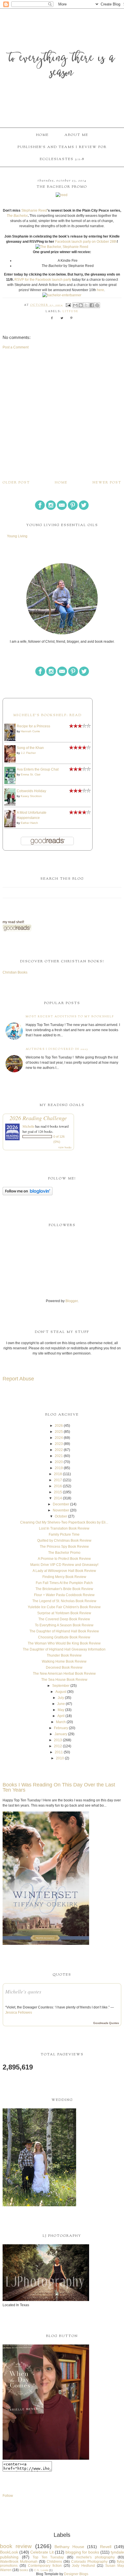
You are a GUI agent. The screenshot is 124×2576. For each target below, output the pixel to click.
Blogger (72, 1301)
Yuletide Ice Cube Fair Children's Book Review (64, 1607)
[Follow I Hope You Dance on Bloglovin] (28, 1194)
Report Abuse (18, 1379)
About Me (76, 135)
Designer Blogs (76, 2574)
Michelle (28, 1126)
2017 (58, 1480)
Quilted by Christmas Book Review (64, 1541)
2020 (59, 1462)
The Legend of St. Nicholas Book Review (64, 1601)
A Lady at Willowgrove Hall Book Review (64, 1571)
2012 (58, 1746)
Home (42, 135)
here (100, 290)
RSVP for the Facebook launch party (43, 280)
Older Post (16, 483)
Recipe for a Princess (33, 726)
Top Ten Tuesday (48, 2557)
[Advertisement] (62, 415)
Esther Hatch (29, 823)
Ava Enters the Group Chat (38, 769)
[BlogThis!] (81, 305)
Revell (106, 2547)
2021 (59, 1456)
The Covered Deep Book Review (64, 1619)
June (61, 1704)
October (61, 1516)
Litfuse (71, 312)
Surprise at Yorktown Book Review (64, 1613)
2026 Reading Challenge (38, 1118)
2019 (59, 1468)
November (61, 1510)
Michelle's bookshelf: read (47, 715)
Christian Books (15, 972)
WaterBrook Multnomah (19, 2562)
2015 (58, 1492)
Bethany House (69, 2547)
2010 (60, 1758)
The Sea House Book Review (64, 1680)
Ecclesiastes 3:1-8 (62, 159)
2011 (59, 1752)
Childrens (54, 2562)
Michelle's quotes (23, 1991)
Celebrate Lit (42, 2552)
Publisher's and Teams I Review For (62, 147)
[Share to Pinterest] (97, 305)
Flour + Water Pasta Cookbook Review (64, 1595)
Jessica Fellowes (19, 2012)
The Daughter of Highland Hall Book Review (64, 1631)
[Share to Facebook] (92, 305)
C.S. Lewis (41, 2570)
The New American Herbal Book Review (64, 1674)
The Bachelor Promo (64, 1553)
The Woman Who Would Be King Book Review (64, 1643)
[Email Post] (68, 305)
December (61, 1504)
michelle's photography (95, 2557)
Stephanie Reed (34, 210)
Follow (8, 2496)
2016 (58, 1486)
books (24, 2570)
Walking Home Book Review (64, 1661)
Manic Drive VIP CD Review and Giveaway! (64, 1565)
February (61, 1728)
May (61, 1710)
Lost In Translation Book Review (64, 1528)
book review (16, 2546)
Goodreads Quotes (106, 2023)
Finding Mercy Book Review (64, 1577)
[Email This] (75, 305)
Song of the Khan (30, 748)
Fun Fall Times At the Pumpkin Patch (64, 1583)
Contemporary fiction (45, 2566)
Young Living (17, 536)
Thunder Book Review (64, 1655)
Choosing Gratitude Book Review (64, 1637)
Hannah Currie (30, 731)
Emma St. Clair (31, 774)
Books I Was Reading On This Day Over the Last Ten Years (59, 1787)
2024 (59, 1438)
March (61, 1722)
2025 (59, 1432)
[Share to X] (86, 305)
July (61, 1698)
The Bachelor (17, 216)
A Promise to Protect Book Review (64, 1559)
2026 (59, 1426)
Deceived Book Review (64, 1668)
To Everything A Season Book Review (64, 1625)
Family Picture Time (64, 1534)
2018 (58, 1474)
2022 (59, 1450)
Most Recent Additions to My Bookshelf (70, 1017)
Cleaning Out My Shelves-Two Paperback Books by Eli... (64, 1522)
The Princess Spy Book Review (64, 1547)
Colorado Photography (89, 2562)
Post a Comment (16, 347)
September (61, 1686)
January (61, 1734)
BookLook (9, 2552)
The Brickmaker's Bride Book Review (64, 1589)
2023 (59, 1444)
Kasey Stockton (31, 796)
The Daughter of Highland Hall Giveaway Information (64, 1649)
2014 (58, 1498)
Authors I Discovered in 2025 (57, 1049)
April (61, 1716)
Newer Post (107, 483)
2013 (58, 1740)
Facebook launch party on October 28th (86, 242)
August (61, 1692)
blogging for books (82, 2552)
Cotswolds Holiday (31, 791)
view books (65, 1147)
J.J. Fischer (28, 753)
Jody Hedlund (83, 2566)
